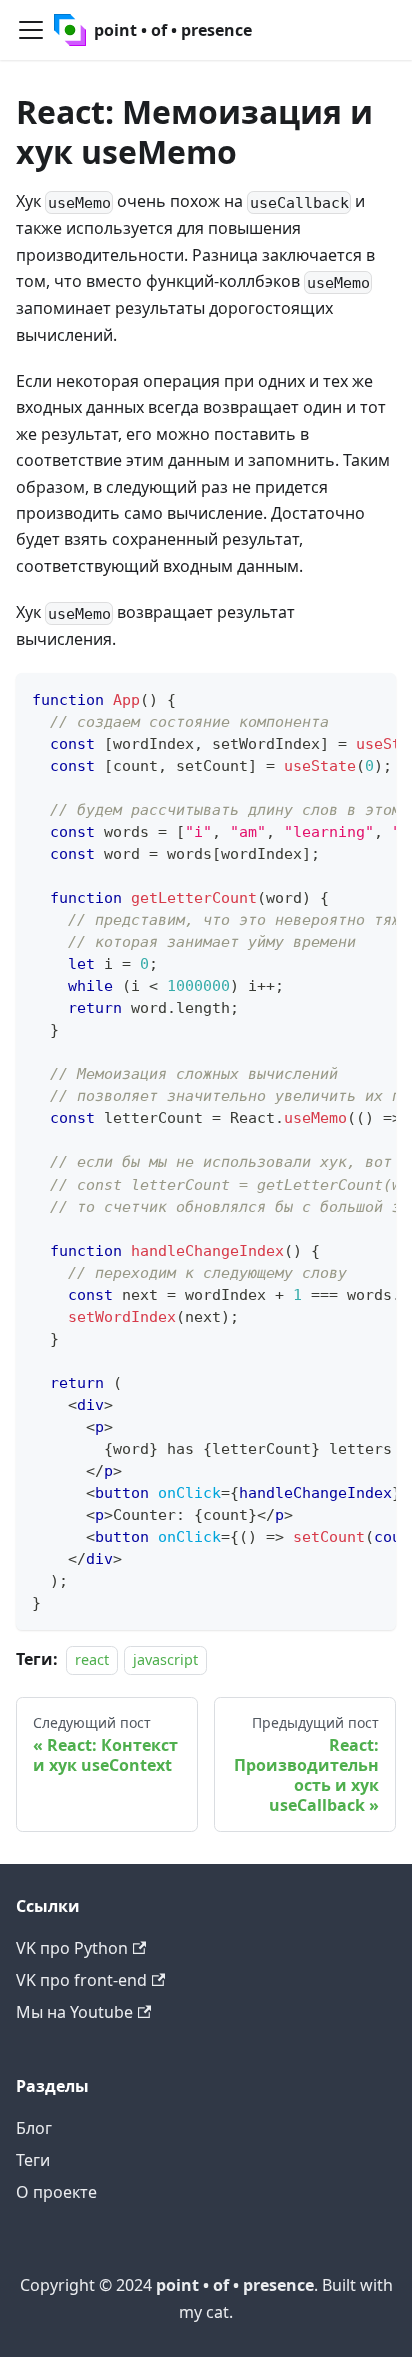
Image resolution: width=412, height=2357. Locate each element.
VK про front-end (81, 1980)
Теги (33, 2160)
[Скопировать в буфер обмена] (371, 698)
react (92, 1659)
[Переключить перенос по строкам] (335, 698)
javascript (165, 1659)
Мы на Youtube (74, 2012)
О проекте (56, 2192)
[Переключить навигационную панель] (31, 30)
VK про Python (72, 1948)
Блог (34, 2128)
